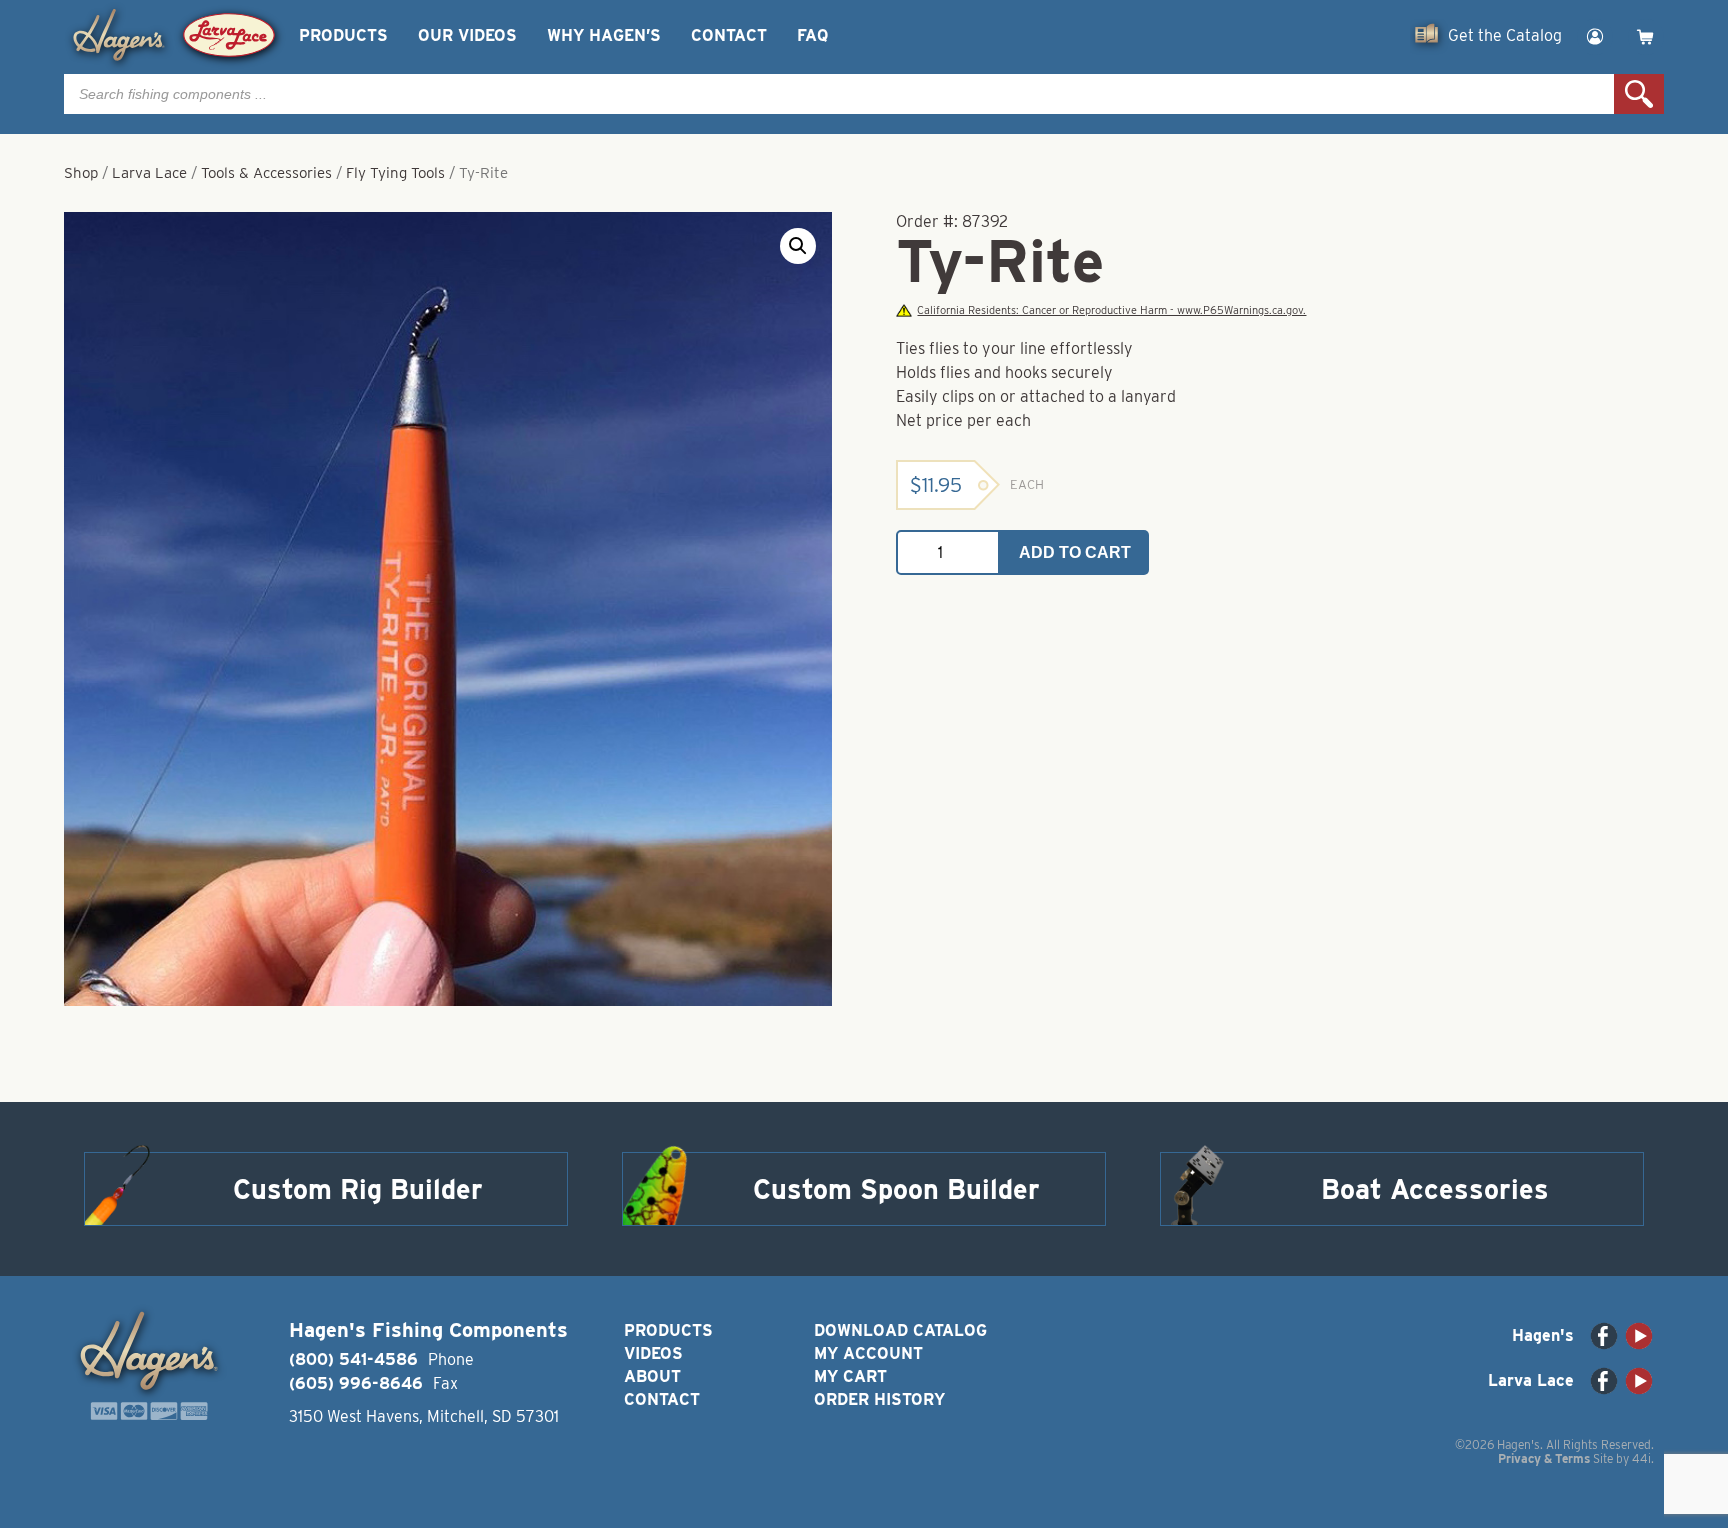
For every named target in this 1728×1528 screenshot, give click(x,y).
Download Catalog (900, 1330)
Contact (729, 35)
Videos (653, 1353)
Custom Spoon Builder (896, 1189)
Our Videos (467, 35)
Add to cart (1075, 552)
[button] (798, 246)
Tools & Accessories (266, 173)
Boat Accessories (1435, 1189)
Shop (81, 173)
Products (343, 35)
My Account (868, 1353)
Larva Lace (149, 173)
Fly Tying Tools (395, 173)
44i (1641, 1458)
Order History (879, 1399)
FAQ (812, 35)
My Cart (850, 1376)
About (652, 1376)
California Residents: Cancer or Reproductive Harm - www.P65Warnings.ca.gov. (1111, 310)
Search (1639, 94)
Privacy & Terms (1544, 1458)
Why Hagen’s (604, 35)
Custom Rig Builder (358, 1189)
